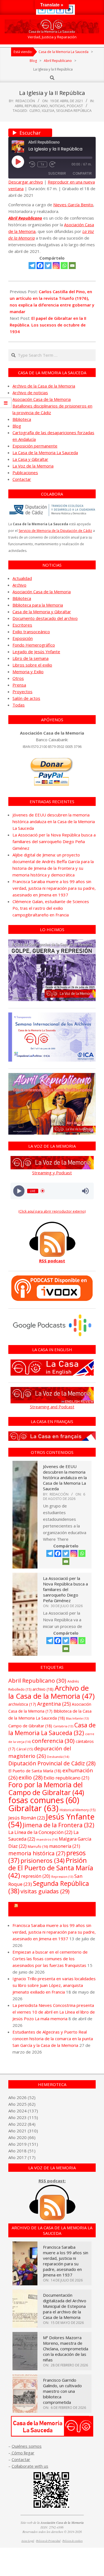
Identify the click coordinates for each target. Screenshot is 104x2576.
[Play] (19, 1191)
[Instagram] (56, 266)
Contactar (22, 479)
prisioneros (43, 1860)
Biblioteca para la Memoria (38, 605)
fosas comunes (44, 1800)
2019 (22, 2144)
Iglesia (48, 110)
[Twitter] (48, 266)
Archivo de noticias (30, 393)
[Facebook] (40, 266)
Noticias (57, 106)
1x (42, 164)
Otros (18, 678)
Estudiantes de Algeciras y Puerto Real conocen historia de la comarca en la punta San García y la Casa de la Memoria (53, 2039)
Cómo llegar (22, 2453)
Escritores (22, 625)
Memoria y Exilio (28, 672)
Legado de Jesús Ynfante (36, 652)
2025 (22, 2104)
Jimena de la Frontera (59, 1825)
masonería (65, 1846)
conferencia (53, 1741)
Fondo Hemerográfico (34, 645)
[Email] (72, 266)
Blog (17, 426)
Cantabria (63, 1726)
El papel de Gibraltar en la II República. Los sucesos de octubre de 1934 (48, 325)
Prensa (19, 685)
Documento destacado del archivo (45, 618)
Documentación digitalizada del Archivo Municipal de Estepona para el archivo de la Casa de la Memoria (65, 2306)
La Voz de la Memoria (33, 466)
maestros (47, 1839)
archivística (22, 1704)
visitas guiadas (45, 1891)
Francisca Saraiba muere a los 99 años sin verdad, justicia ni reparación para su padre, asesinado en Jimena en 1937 (54, 888)
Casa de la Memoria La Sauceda (52, 1729)
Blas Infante (77, 1718)
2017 (22, 2157)
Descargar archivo (26, 182)
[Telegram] (32, 266)
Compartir (82, 173)
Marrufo (38, 1846)
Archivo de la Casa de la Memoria (44, 386)
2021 (22, 2131)
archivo (43, 1689)
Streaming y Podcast (52, 1173)
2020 (22, 2137)
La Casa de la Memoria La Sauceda (45, 453)
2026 (22, 2097)
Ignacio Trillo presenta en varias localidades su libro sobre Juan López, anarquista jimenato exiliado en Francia (54, 1985)
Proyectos (22, 692)
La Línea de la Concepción (40, 1832)
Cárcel (25, 1749)
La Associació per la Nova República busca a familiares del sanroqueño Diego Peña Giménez (54, 841)
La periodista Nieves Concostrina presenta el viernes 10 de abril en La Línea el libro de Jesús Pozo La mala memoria (54, 2012)
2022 (22, 2124)
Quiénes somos (27, 2446)
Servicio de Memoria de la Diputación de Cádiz (55, 531)
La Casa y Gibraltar (30, 459)
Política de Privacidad (48, 2541)
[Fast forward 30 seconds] (52, 164)
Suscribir (57, 173)
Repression (62, 1877)
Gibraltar (33, 1808)
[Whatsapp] (64, 266)
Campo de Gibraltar (30, 1726)
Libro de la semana (31, 658)
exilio (31, 1777)
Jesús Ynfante (51, 1820)
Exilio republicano (66, 1778)
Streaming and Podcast (52, 1407)
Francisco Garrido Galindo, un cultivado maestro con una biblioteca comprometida (62, 2391)
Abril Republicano (31, 106)
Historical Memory (78, 1810)
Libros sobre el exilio (32, 665)
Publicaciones (25, 473)
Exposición (23, 638)
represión (36, 1876)
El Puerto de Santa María (35, 1771)
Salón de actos (26, 698)
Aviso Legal (28, 2541)
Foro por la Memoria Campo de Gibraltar (54, 1909)
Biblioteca (22, 419)
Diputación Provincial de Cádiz (52, 1763)
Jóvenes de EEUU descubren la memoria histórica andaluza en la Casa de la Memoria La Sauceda (54, 821)
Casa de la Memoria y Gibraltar (42, 612)
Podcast (75, 106)
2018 (22, 2151)
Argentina (54, 1704)
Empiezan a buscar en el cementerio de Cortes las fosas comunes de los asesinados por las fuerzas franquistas (50, 1959)
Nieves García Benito (73, 205)
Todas (19, 705)
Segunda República (74, 110)
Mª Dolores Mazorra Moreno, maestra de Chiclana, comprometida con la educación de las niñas (66, 2349)
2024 (22, 2111)
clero (35, 110)
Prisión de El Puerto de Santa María (51, 1868)
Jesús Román (27, 1818)
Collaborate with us (30, 2466)
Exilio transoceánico (31, 632)
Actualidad (22, 578)
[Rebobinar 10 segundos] (32, 164)
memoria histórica (37, 1853)
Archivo (19, 585)
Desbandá (58, 1757)
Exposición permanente (35, 446)
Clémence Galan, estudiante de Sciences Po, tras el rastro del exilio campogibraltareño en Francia (51, 908)
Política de (73, 2541)
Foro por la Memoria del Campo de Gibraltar (46, 1788)
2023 (22, 2117)
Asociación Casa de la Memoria (42, 399)
